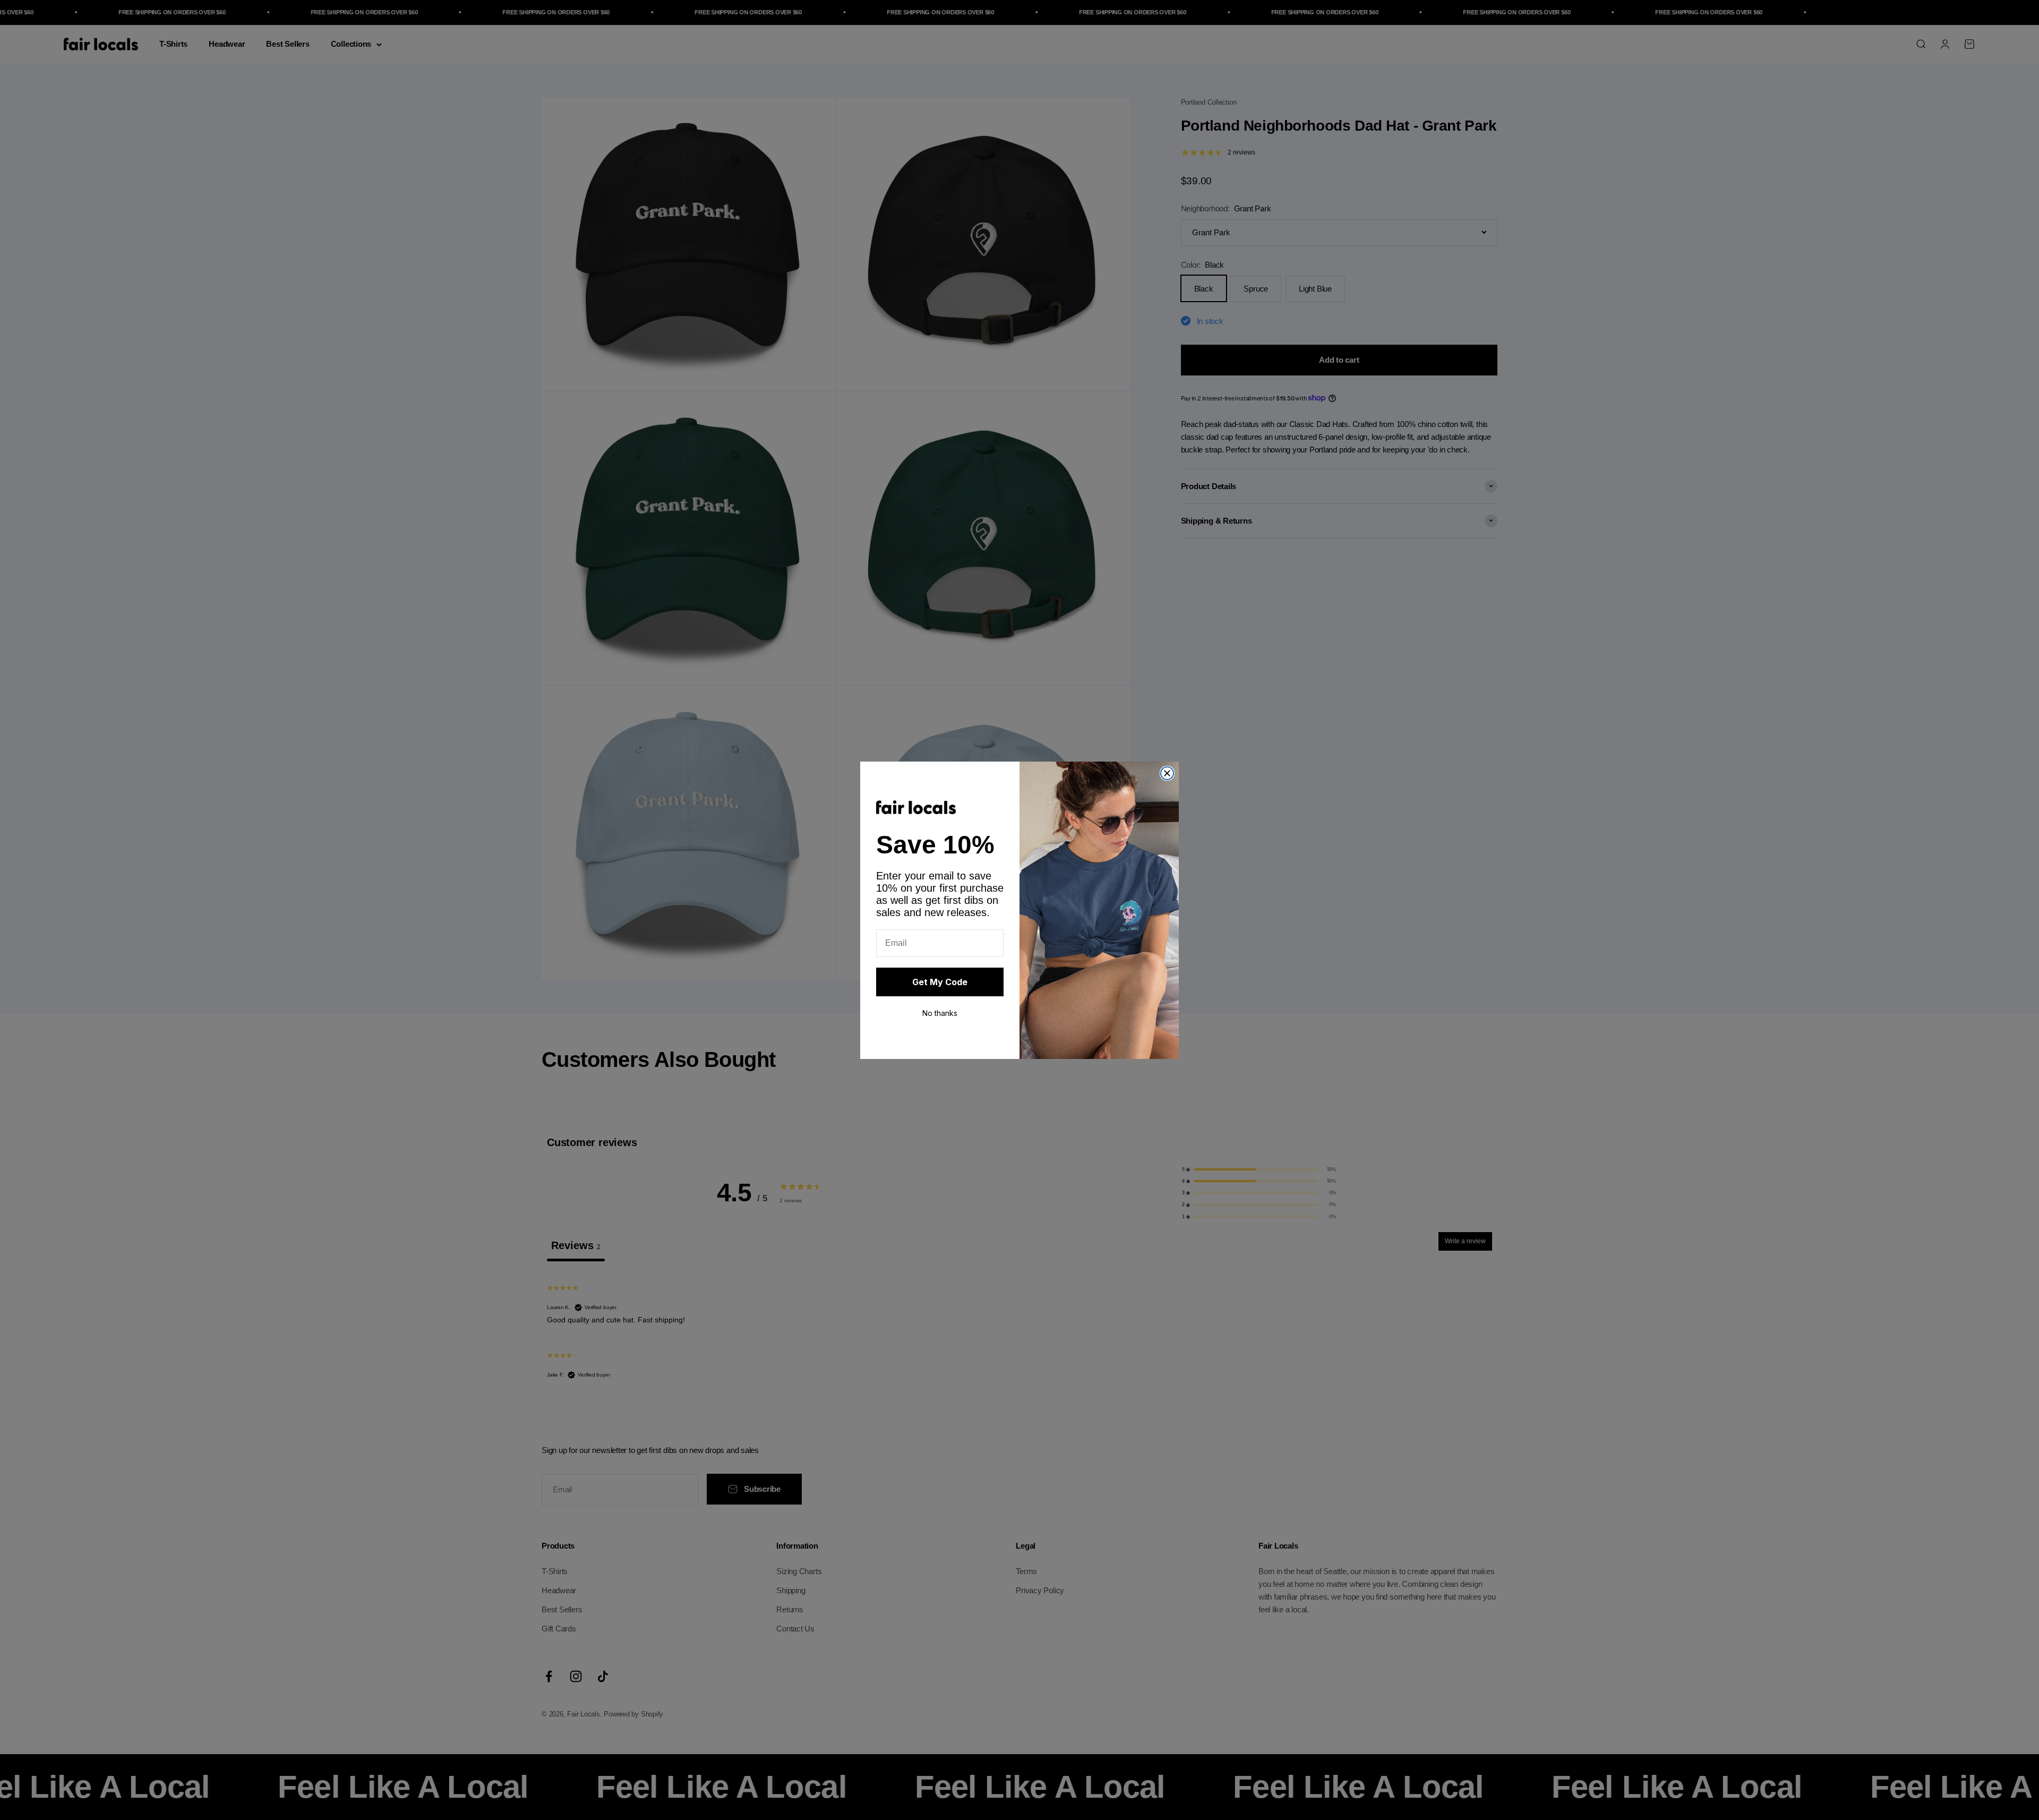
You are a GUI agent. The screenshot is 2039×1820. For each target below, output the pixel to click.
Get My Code (940, 982)
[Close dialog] (1167, 773)
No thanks (940, 1013)
